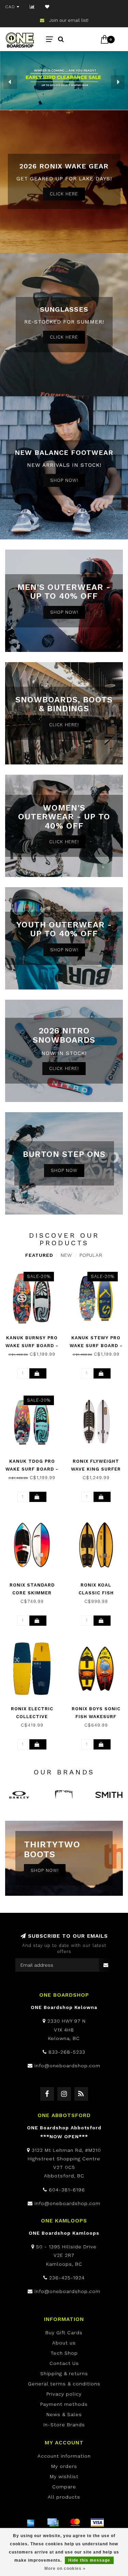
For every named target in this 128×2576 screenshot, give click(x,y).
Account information (64, 2456)
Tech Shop (64, 2353)
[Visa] (97, 2522)
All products (64, 2497)
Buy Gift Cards (64, 2333)
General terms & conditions (64, 2384)
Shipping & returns (64, 2373)
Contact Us (64, 2363)
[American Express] (31, 2522)
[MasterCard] (75, 2522)
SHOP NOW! (64, 480)
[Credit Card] (53, 2522)
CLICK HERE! (64, 725)
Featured (39, 1255)
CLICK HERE (64, 194)
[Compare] (32, 7)
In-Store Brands (64, 2425)
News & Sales (64, 2414)
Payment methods (64, 2404)
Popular (91, 1255)
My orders (64, 2466)
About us (64, 2343)
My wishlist (64, 2476)
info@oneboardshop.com (67, 2066)
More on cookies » (65, 2568)
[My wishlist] (47, 7)
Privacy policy (64, 2394)
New (66, 1255)
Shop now (64, 1170)
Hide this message (89, 2560)
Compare (64, 2487)
